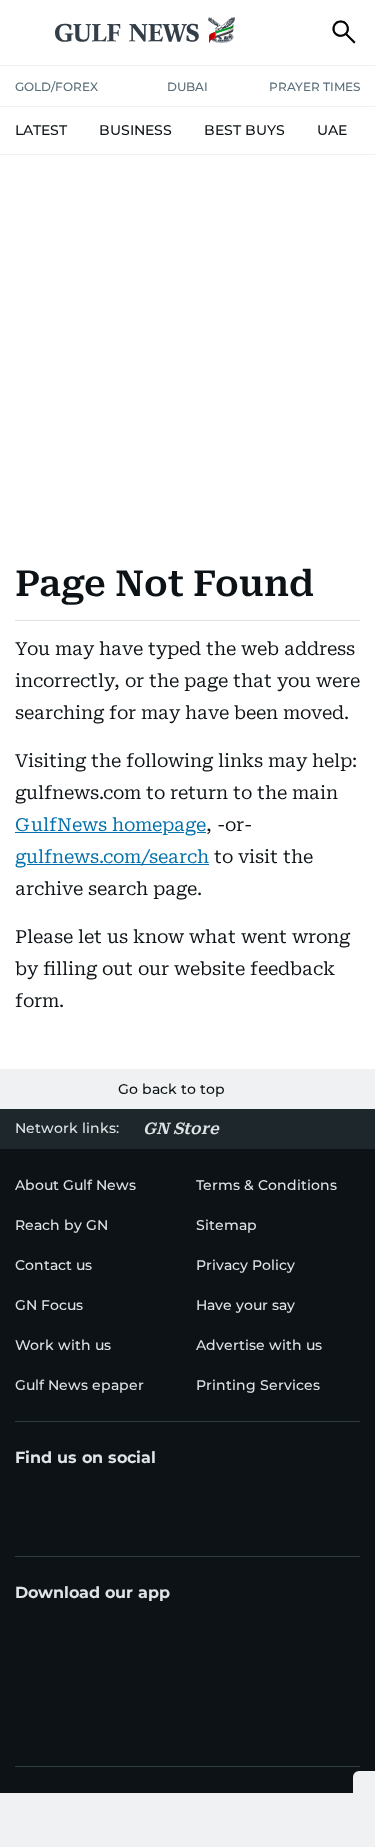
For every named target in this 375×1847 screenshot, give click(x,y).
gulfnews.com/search (112, 856)
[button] (31, 32)
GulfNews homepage (110, 824)
